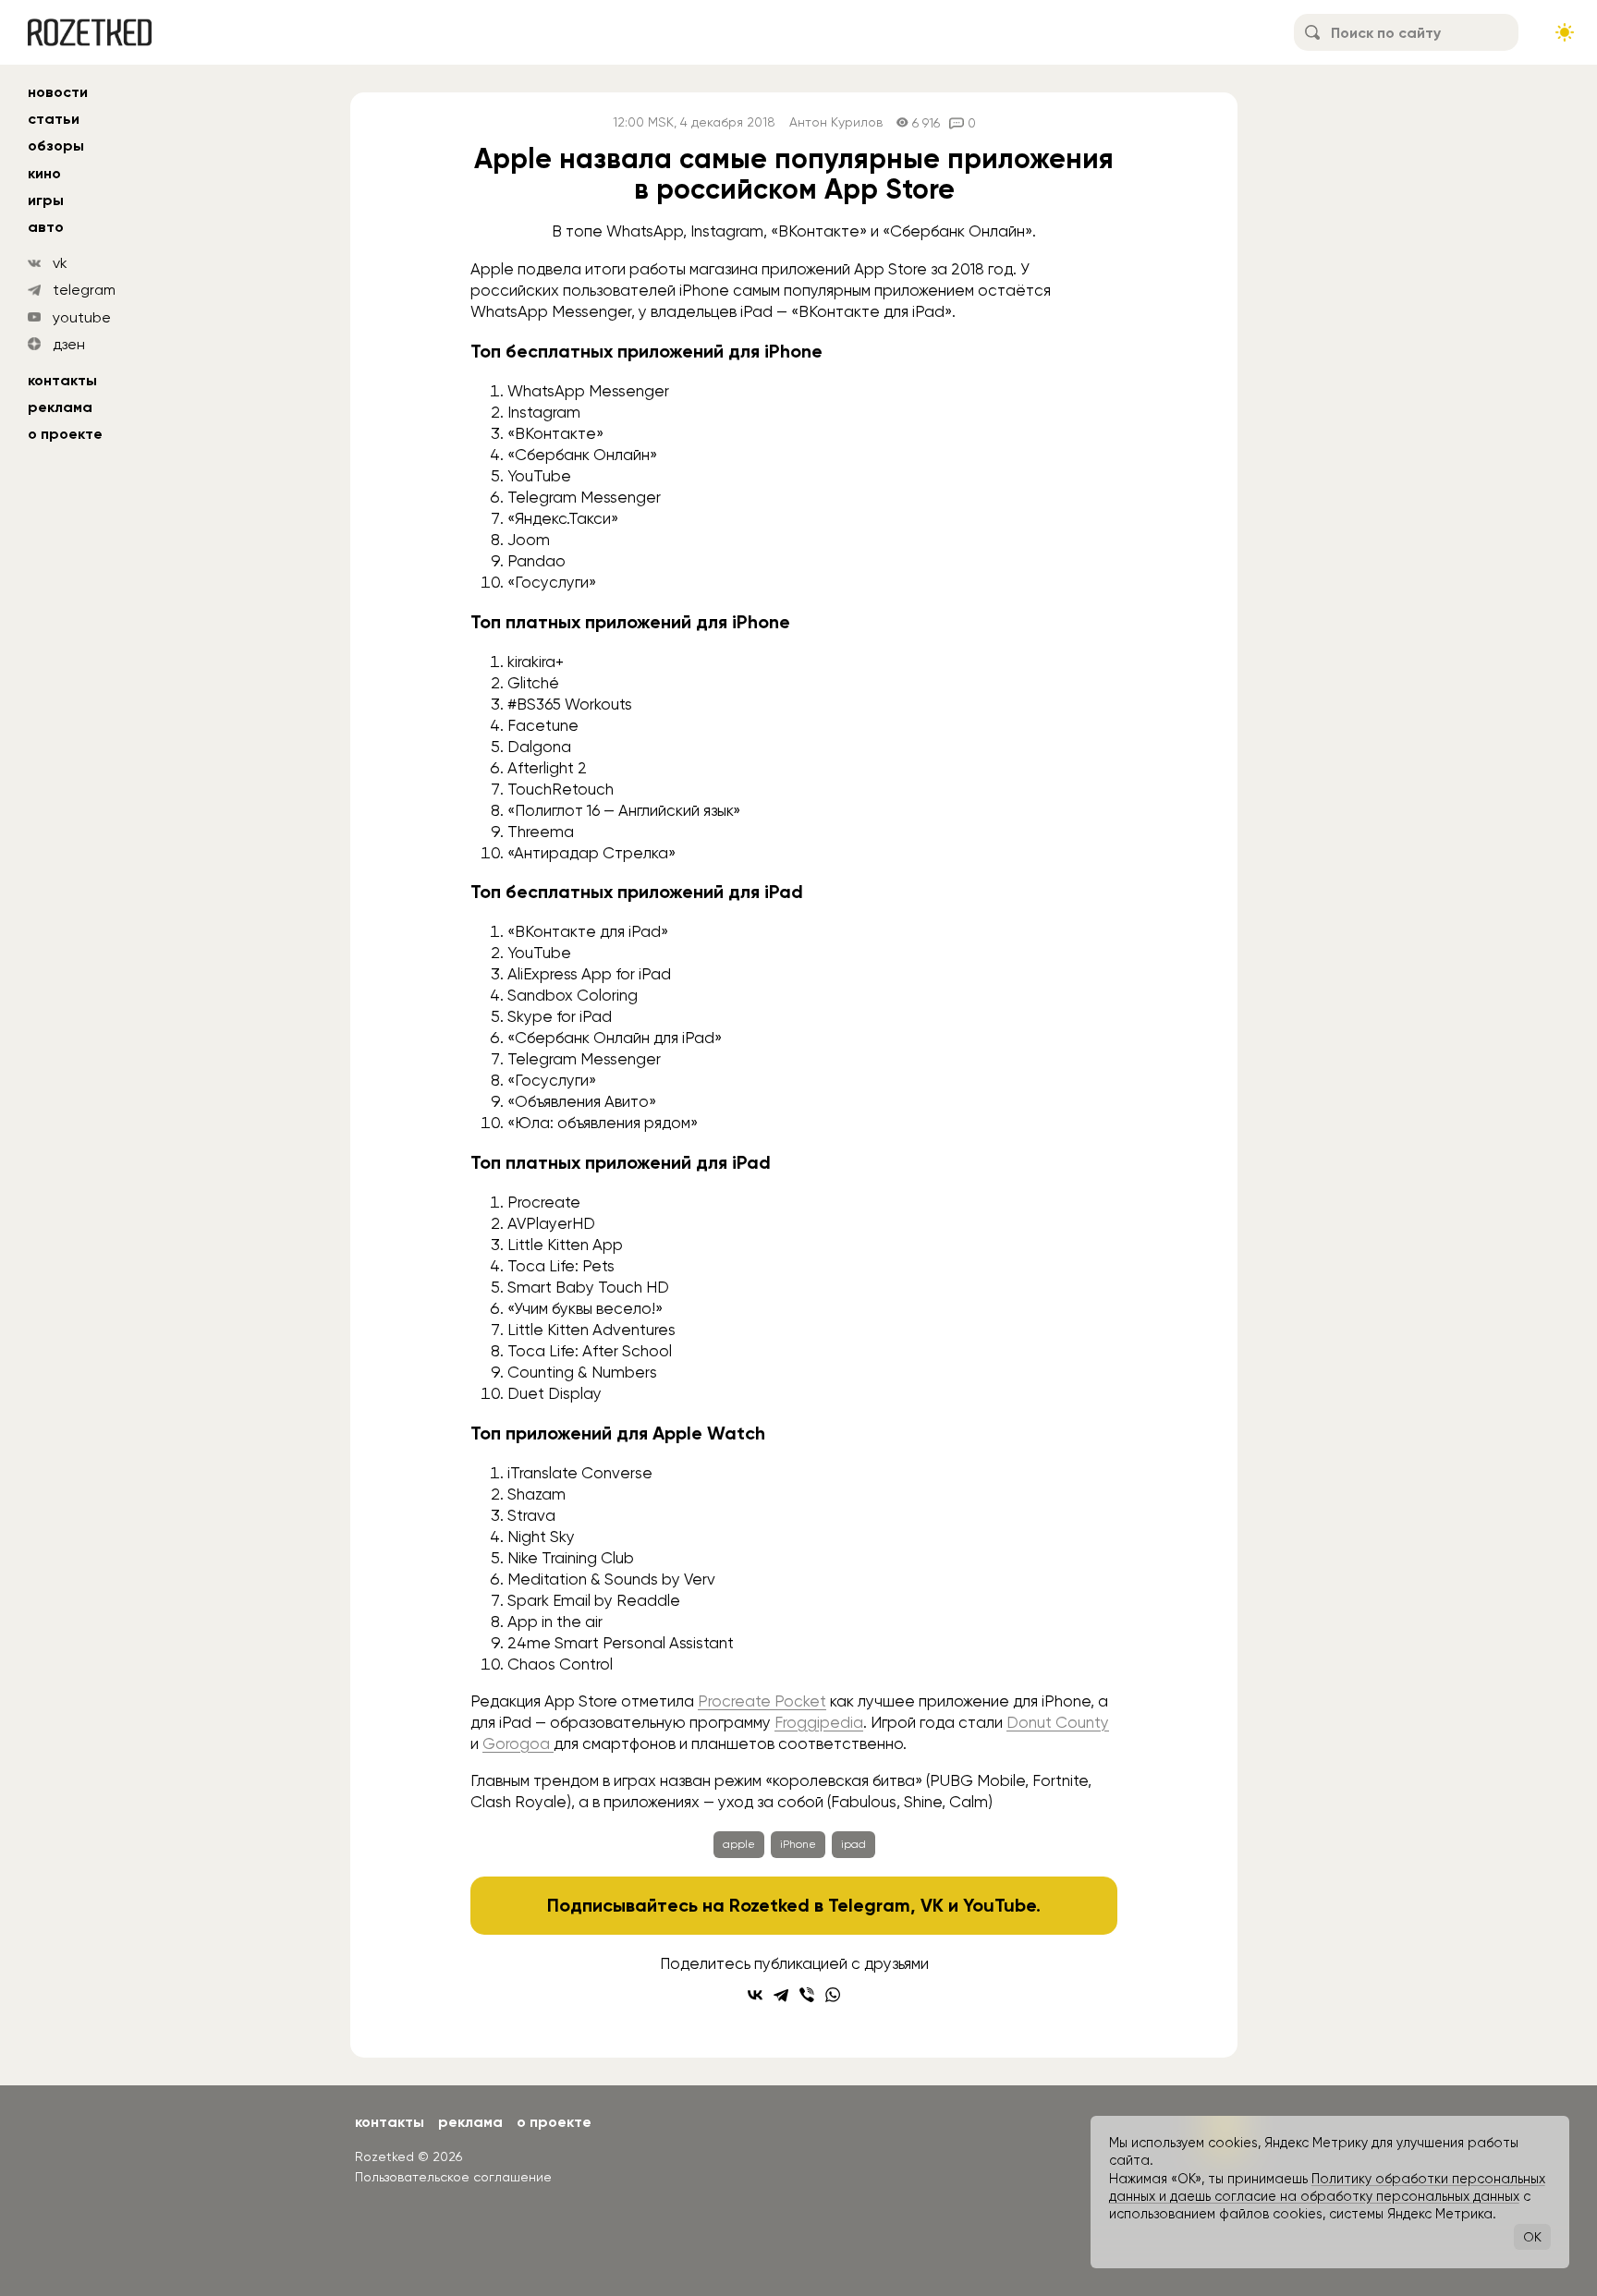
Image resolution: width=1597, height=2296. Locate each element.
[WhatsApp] (833, 1995)
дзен (69, 344)
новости (58, 92)
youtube (82, 317)
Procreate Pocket (762, 1701)
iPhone (798, 1844)
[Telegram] (781, 1995)
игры (46, 200)
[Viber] (807, 1995)
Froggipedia (819, 1722)
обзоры (56, 146)
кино (44, 173)
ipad (853, 1844)
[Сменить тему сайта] (1565, 32)
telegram (84, 290)
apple (739, 1844)
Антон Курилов (836, 122)
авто (46, 227)
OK (1532, 2237)
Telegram (869, 1905)
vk (60, 263)
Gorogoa (518, 1743)
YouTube (1000, 1905)
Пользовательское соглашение (453, 2177)
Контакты (62, 380)
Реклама (60, 407)
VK (932, 1905)
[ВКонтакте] (755, 1995)
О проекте (65, 434)
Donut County (1058, 1722)
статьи (54, 119)
